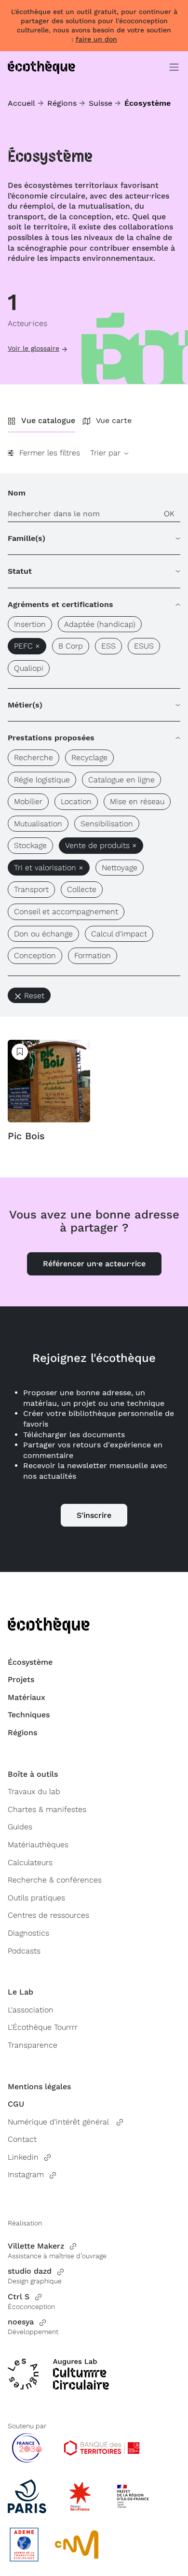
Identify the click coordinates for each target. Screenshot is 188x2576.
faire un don (96, 39)
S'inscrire (94, 1515)
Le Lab (20, 1992)
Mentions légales (39, 2087)
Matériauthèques (38, 1845)
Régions (62, 103)
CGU (16, 2104)
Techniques (29, 1715)
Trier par (107, 453)
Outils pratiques (36, 1898)
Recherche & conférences (55, 1880)
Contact (22, 2139)
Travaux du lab (34, 1791)
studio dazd (30, 2271)
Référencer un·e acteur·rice (94, 1264)
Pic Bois (26, 1136)
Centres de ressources (48, 1915)
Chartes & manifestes (47, 1809)
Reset (34, 996)
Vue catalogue (48, 420)
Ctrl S (19, 2297)
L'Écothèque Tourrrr (43, 2027)
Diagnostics (28, 1933)
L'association (31, 2010)
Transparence (33, 2045)
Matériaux (27, 1697)
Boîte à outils (33, 1774)
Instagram (26, 2174)
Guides (20, 1827)
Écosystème (30, 1662)
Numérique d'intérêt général (59, 2122)
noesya (21, 2322)
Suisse (101, 103)
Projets (21, 1679)
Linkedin (23, 2157)
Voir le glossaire (34, 348)
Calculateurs (30, 1862)
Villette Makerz (36, 2246)
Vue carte (114, 420)
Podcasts (24, 1951)
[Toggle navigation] (174, 67)
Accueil (21, 103)
